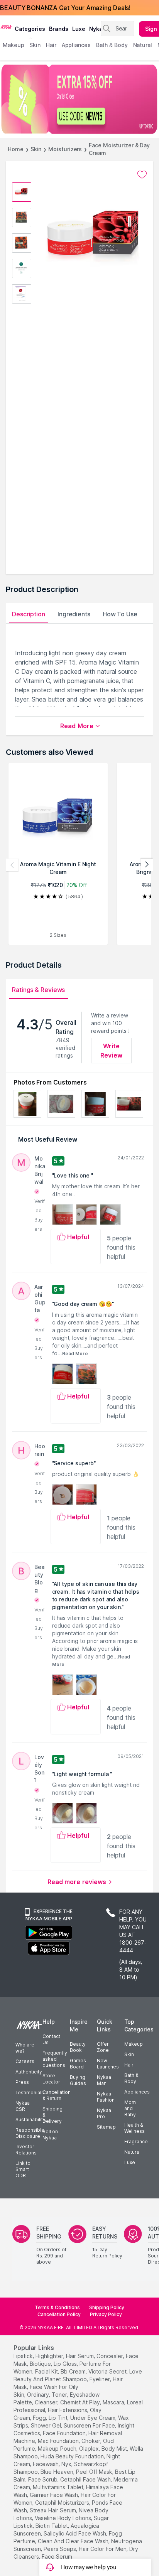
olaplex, (90, 2449)
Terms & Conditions (57, 2307)
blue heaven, (58, 2472)
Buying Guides (78, 2080)
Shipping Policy (107, 2307)
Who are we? (25, 2048)
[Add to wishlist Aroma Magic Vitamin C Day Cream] (142, 175)
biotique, (41, 2364)
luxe (79, 29)
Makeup (134, 2044)
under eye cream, (93, 2418)
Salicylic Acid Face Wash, (75, 2533)
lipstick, (24, 2356)
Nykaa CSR (23, 2106)
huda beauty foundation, (73, 2456)
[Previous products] (12, 865)
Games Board (78, 2064)
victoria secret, (108, 2371)
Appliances (137, 2092)
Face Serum (57, 2557)
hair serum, (80, 2356)
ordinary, (39, 2395)
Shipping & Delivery (52, 2115)
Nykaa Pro (104, 2113)
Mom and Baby (130, 2108)
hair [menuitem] (51, 45)
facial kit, (47, 2371)
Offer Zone (103, 2047)
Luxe (130, 2162)
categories (30, 29)
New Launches (108, 2064)
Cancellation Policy (59, 2314)
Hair (129, 2065)
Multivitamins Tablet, (59, 2487)
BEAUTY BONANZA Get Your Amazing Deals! (65, 8)
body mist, (115, 2449)
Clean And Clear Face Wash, (74, 2541)
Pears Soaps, (60, 2549)
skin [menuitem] (35, 45)
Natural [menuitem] (143, 45)
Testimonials (30, 2093)
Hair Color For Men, (103, 2549)
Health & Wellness (134, 2128)
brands (59, 29)
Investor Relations (26, 2150)
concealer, (110, 2356)
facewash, (46, 2464)
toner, (60, 2395)
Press (22, 2082)
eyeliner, (100, 2379)
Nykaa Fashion (106, 2097)
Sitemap (106, 2127)
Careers (25, 2061)
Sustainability (30, 2120)
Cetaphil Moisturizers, (63, 2503)
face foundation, (65, 2433)
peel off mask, (95, 2472)
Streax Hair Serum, (53, 2510)
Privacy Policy (106, 2314)
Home (16, 149)
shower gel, (47, 2425)
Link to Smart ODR (23, 2169)
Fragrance (136, 2142)
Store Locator (51, 2079)
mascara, (114, 2402)
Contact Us (51, 2039)
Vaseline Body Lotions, (63, 2518)
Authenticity (29, 2072)
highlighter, (50, 2356)
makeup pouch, (58, 2449)
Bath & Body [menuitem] (112, 45)
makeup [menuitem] (13, 45)
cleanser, (47, 2402)
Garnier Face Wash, (54, 2495)
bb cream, (74, 2371)
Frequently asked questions (55, 2059)
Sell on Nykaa (50, 2135)
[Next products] (147, 865)
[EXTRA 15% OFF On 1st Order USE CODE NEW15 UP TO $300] (79, 99)
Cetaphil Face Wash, (86, 2479)
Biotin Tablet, (52, 2526)
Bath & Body (131, 2078)
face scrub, (43, 2479)
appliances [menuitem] (76, 45)
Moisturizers (65, 149)
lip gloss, (66, 2364)
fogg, (40, 2418)
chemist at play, (81, 2402)
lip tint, (59, 2418)
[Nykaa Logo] (6, 27)
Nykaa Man (104, 2080)
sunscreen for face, (90, 2425)
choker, (91, 2441)
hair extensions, (68, 2410)
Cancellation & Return (57, 2095)
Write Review (111, 1051)
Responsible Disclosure (30, 2133)
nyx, (67, 2464)
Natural (132, 2152)
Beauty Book (78, 2047)
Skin (36, 149)
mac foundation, (59, 2441)
